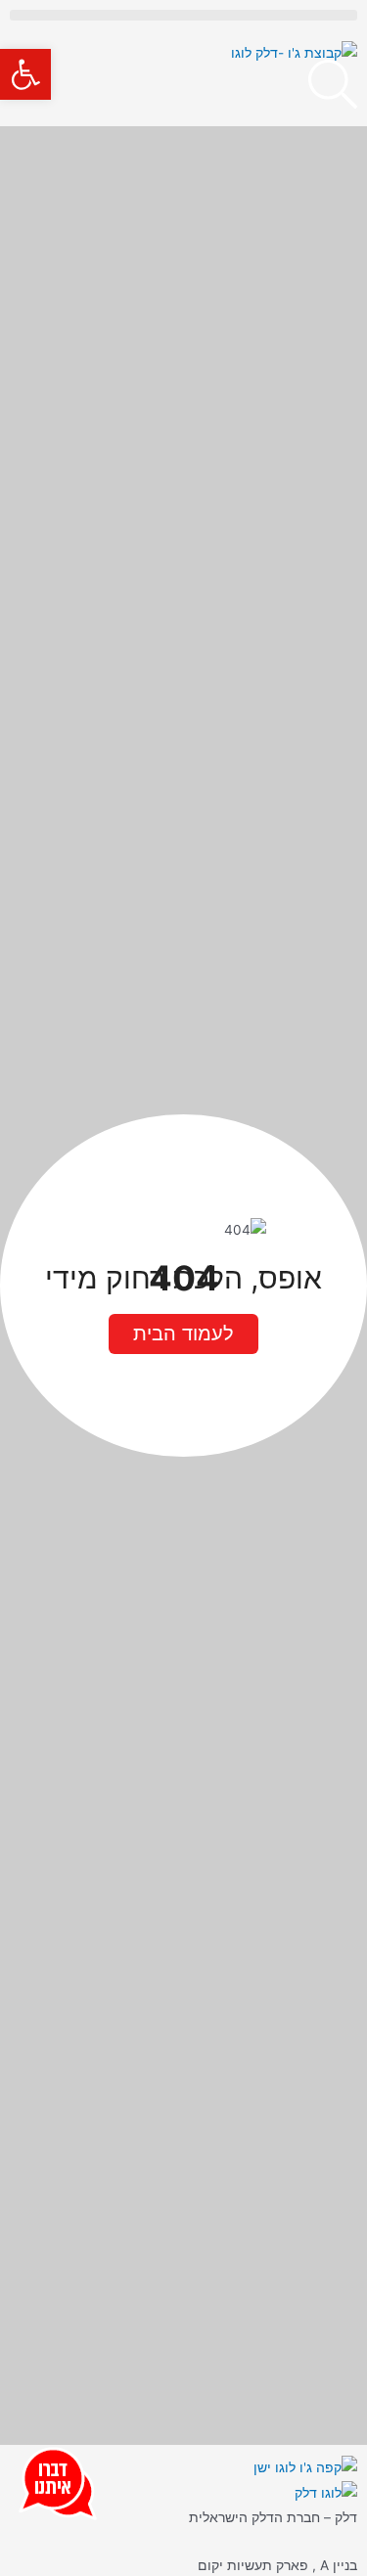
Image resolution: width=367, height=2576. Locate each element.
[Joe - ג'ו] (305, 2466)
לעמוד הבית (183, 1333)
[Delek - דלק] (326, 2492)
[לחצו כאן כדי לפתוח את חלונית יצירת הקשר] (58, 2479)
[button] (25, 74)
